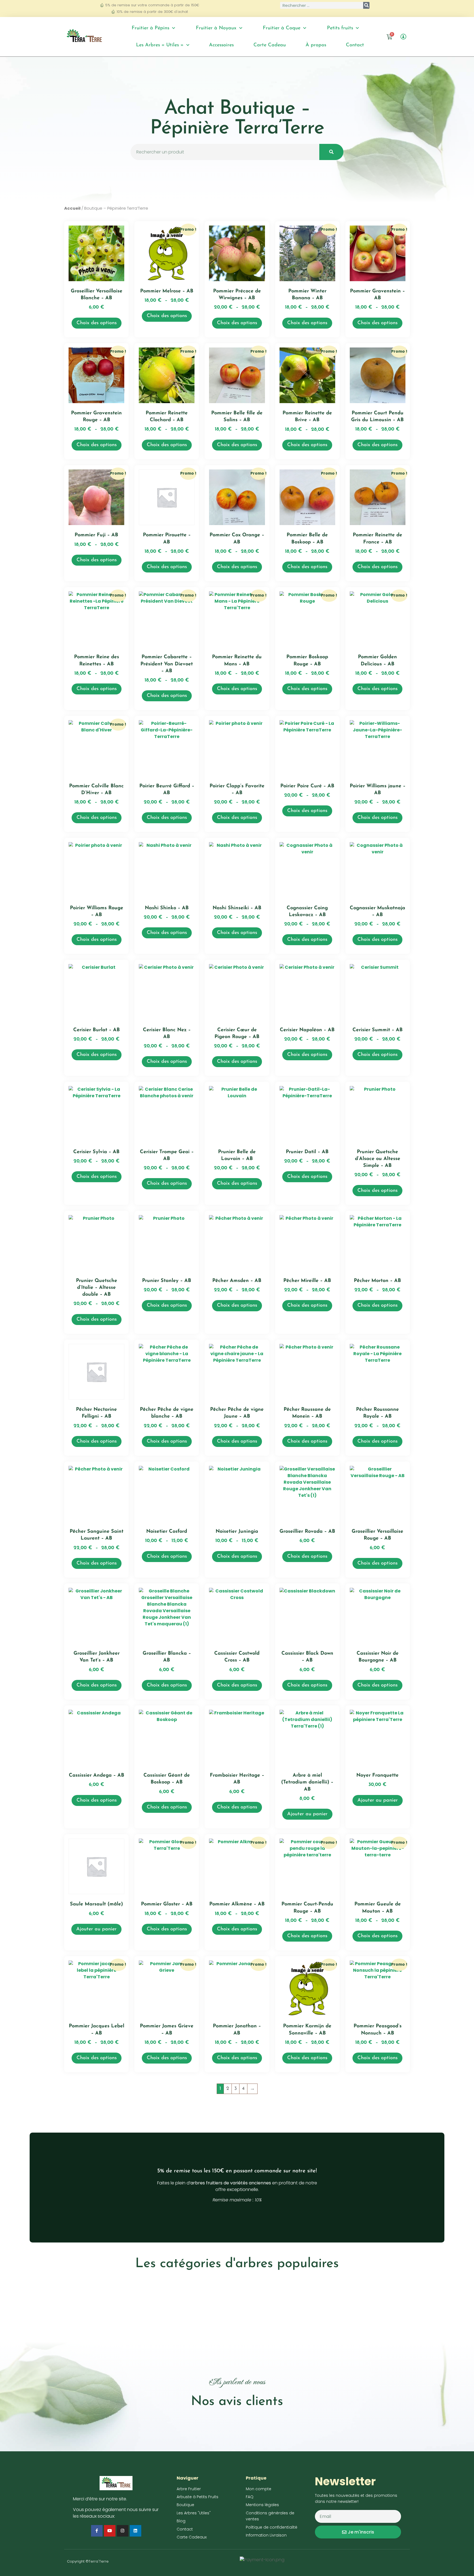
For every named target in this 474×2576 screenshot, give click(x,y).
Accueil (72, 208)
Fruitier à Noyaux (216, 28)
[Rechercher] (366, 5)
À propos (316, 45)
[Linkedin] (136, 2531)
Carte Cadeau (270, 45)
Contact (355, 45)
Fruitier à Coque (282, 28)
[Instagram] (123, 2531)
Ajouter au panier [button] (307, 1814)
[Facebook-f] (97, 2531)
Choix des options (97, 323)
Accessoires (221, 45)
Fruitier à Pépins (150, 28)
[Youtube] (110, 2531)
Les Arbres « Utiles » (160, 45)
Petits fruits (340, 28)
